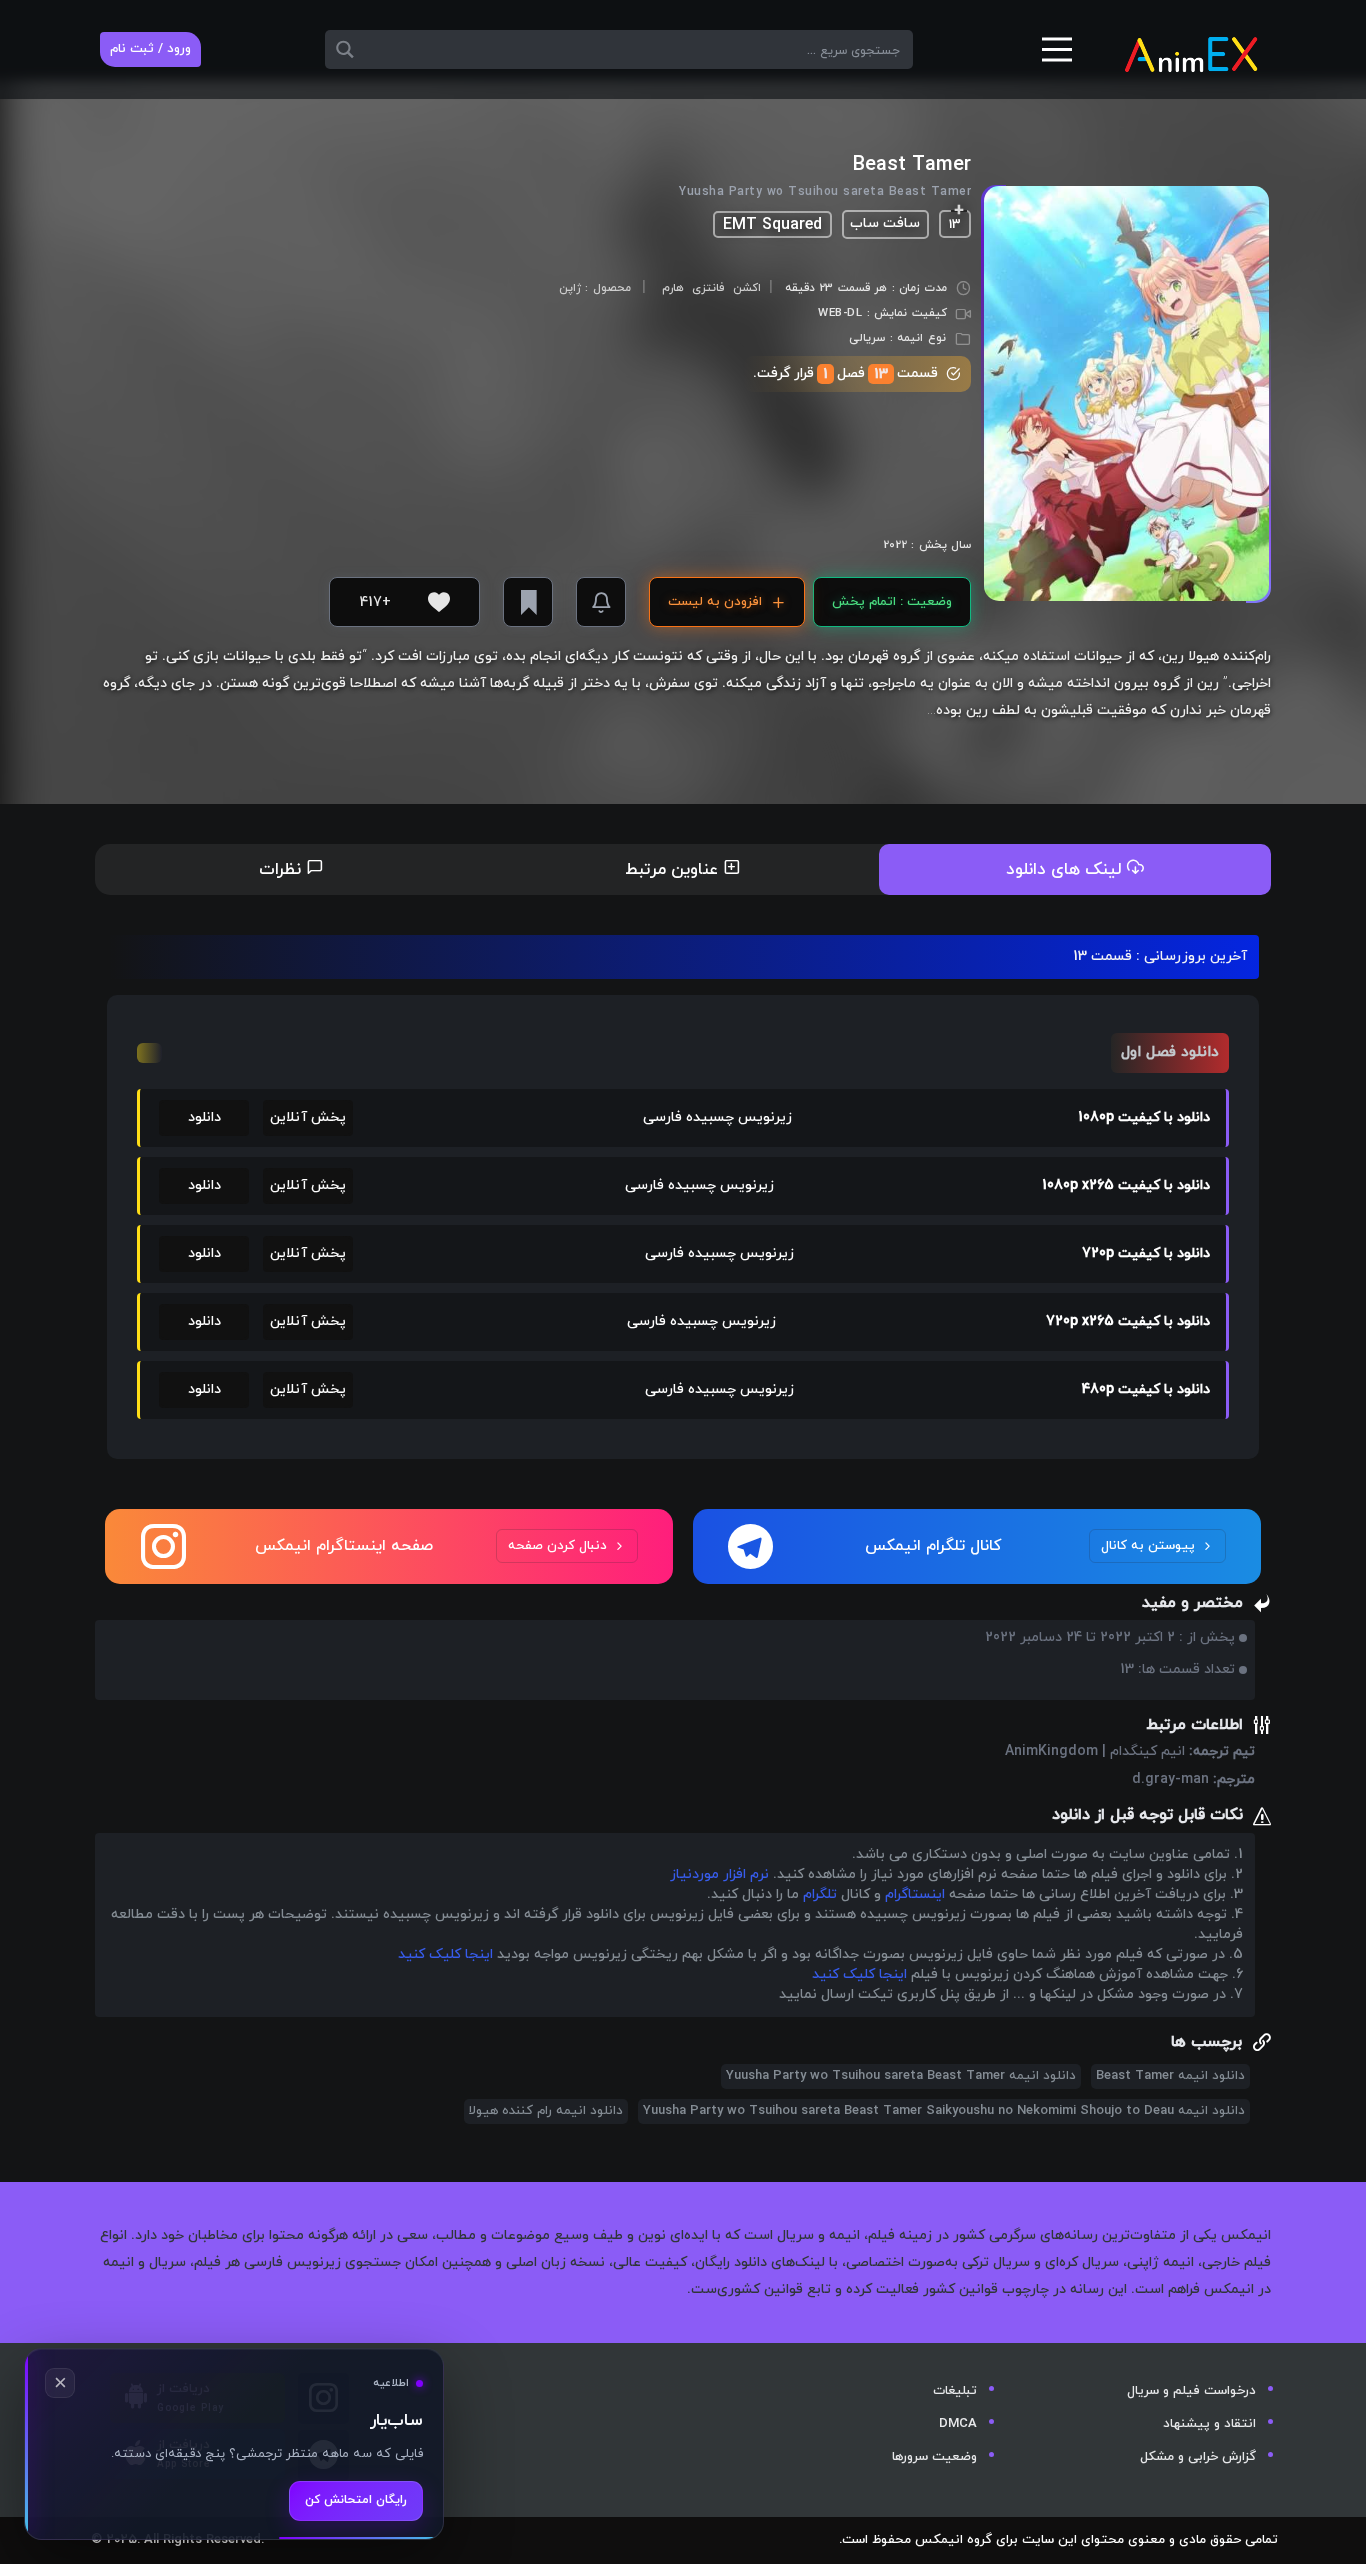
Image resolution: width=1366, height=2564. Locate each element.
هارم (673, 288)
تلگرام (820, 1894)
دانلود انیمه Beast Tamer (1170, 2076)
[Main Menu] (1057, 57)
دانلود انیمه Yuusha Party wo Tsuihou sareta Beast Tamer (901, 2076)
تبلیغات (955, 2391)
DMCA (958, 2424)
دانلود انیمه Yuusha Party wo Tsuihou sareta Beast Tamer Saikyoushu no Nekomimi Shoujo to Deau (944, 2111)
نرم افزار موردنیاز (719, 1874)
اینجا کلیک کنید (445, 1954)
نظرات (282, 870)
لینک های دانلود (1066, 870)
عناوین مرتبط (674, 870)
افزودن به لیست (715, 602)
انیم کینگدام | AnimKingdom (1095, 1751)
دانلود (204, 1117)
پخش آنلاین (308, 1117)
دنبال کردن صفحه (557, 1546)
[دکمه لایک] (439, 602)
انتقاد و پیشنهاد (1209, 2424)
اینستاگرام (915, 1894)
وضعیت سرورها (934, 2457)
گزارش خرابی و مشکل (1198, 2457)
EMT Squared (772, 225)
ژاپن (570, 288)
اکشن (747, 288)
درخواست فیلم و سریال (1191, 2391)
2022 (895, 545)
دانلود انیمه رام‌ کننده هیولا (546, 2111)
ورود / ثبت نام (150, 49)
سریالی (867, 338)
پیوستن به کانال (1148, 1546)
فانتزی (708, 288)
